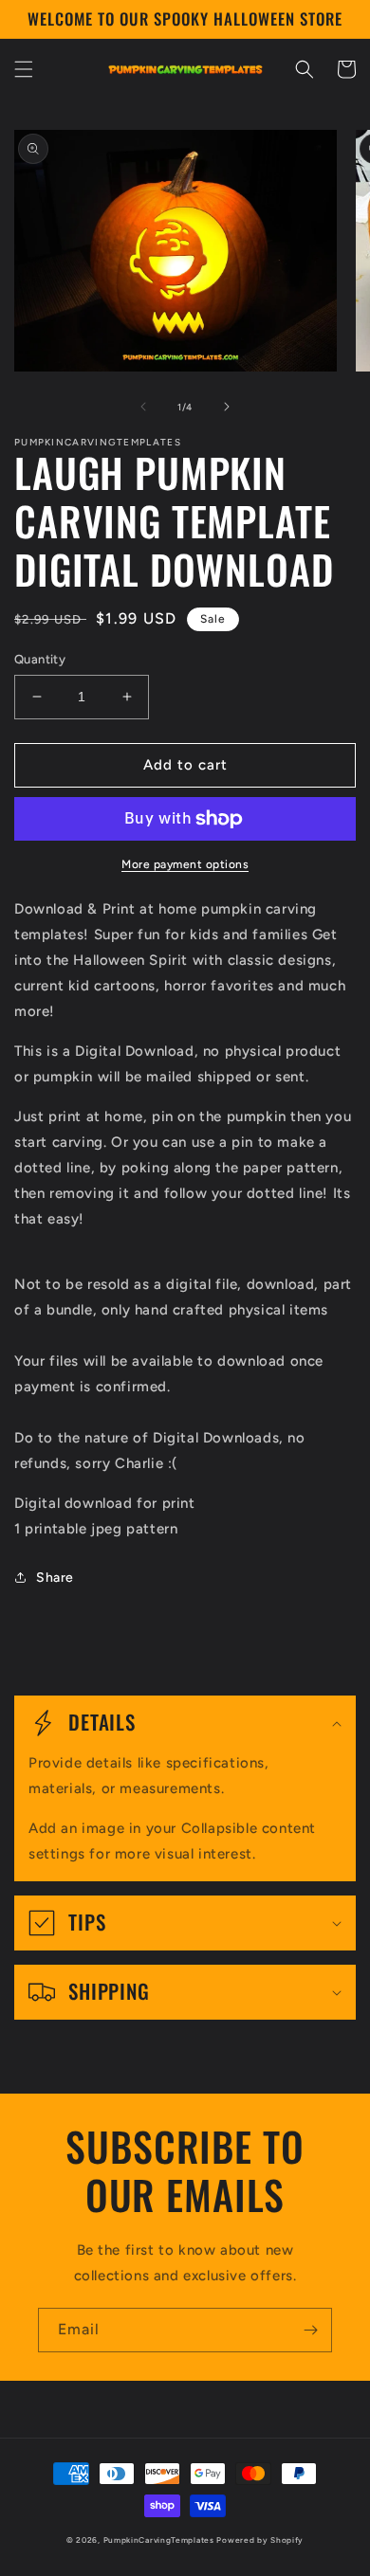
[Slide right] (227, 407)
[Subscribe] (310, 2330)
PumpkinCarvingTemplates (159, 2540)
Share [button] (55, 1578)
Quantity (40, 659)
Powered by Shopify (260, 2540)
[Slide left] (143, 407)
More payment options (185, 864)
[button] (24, 69)
